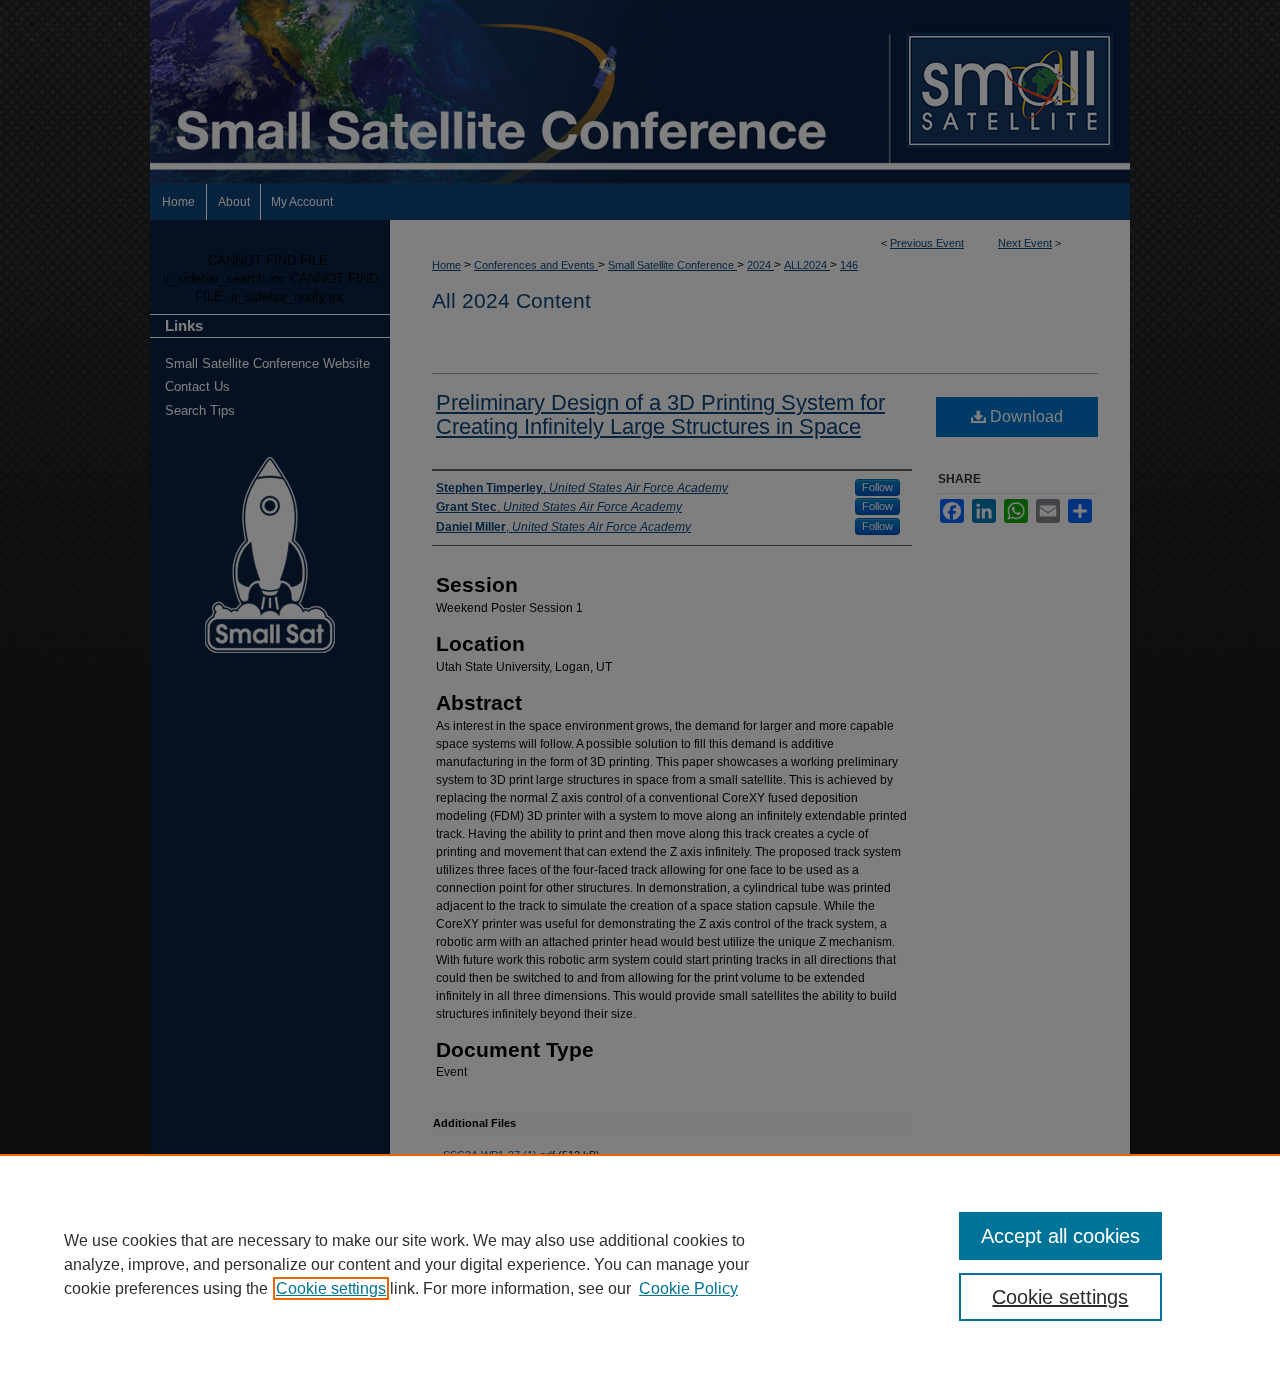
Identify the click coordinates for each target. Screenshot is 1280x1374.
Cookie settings (331, 1288)
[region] (640, 1264)
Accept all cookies (1060, 1236)
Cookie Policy (688, 1288)
